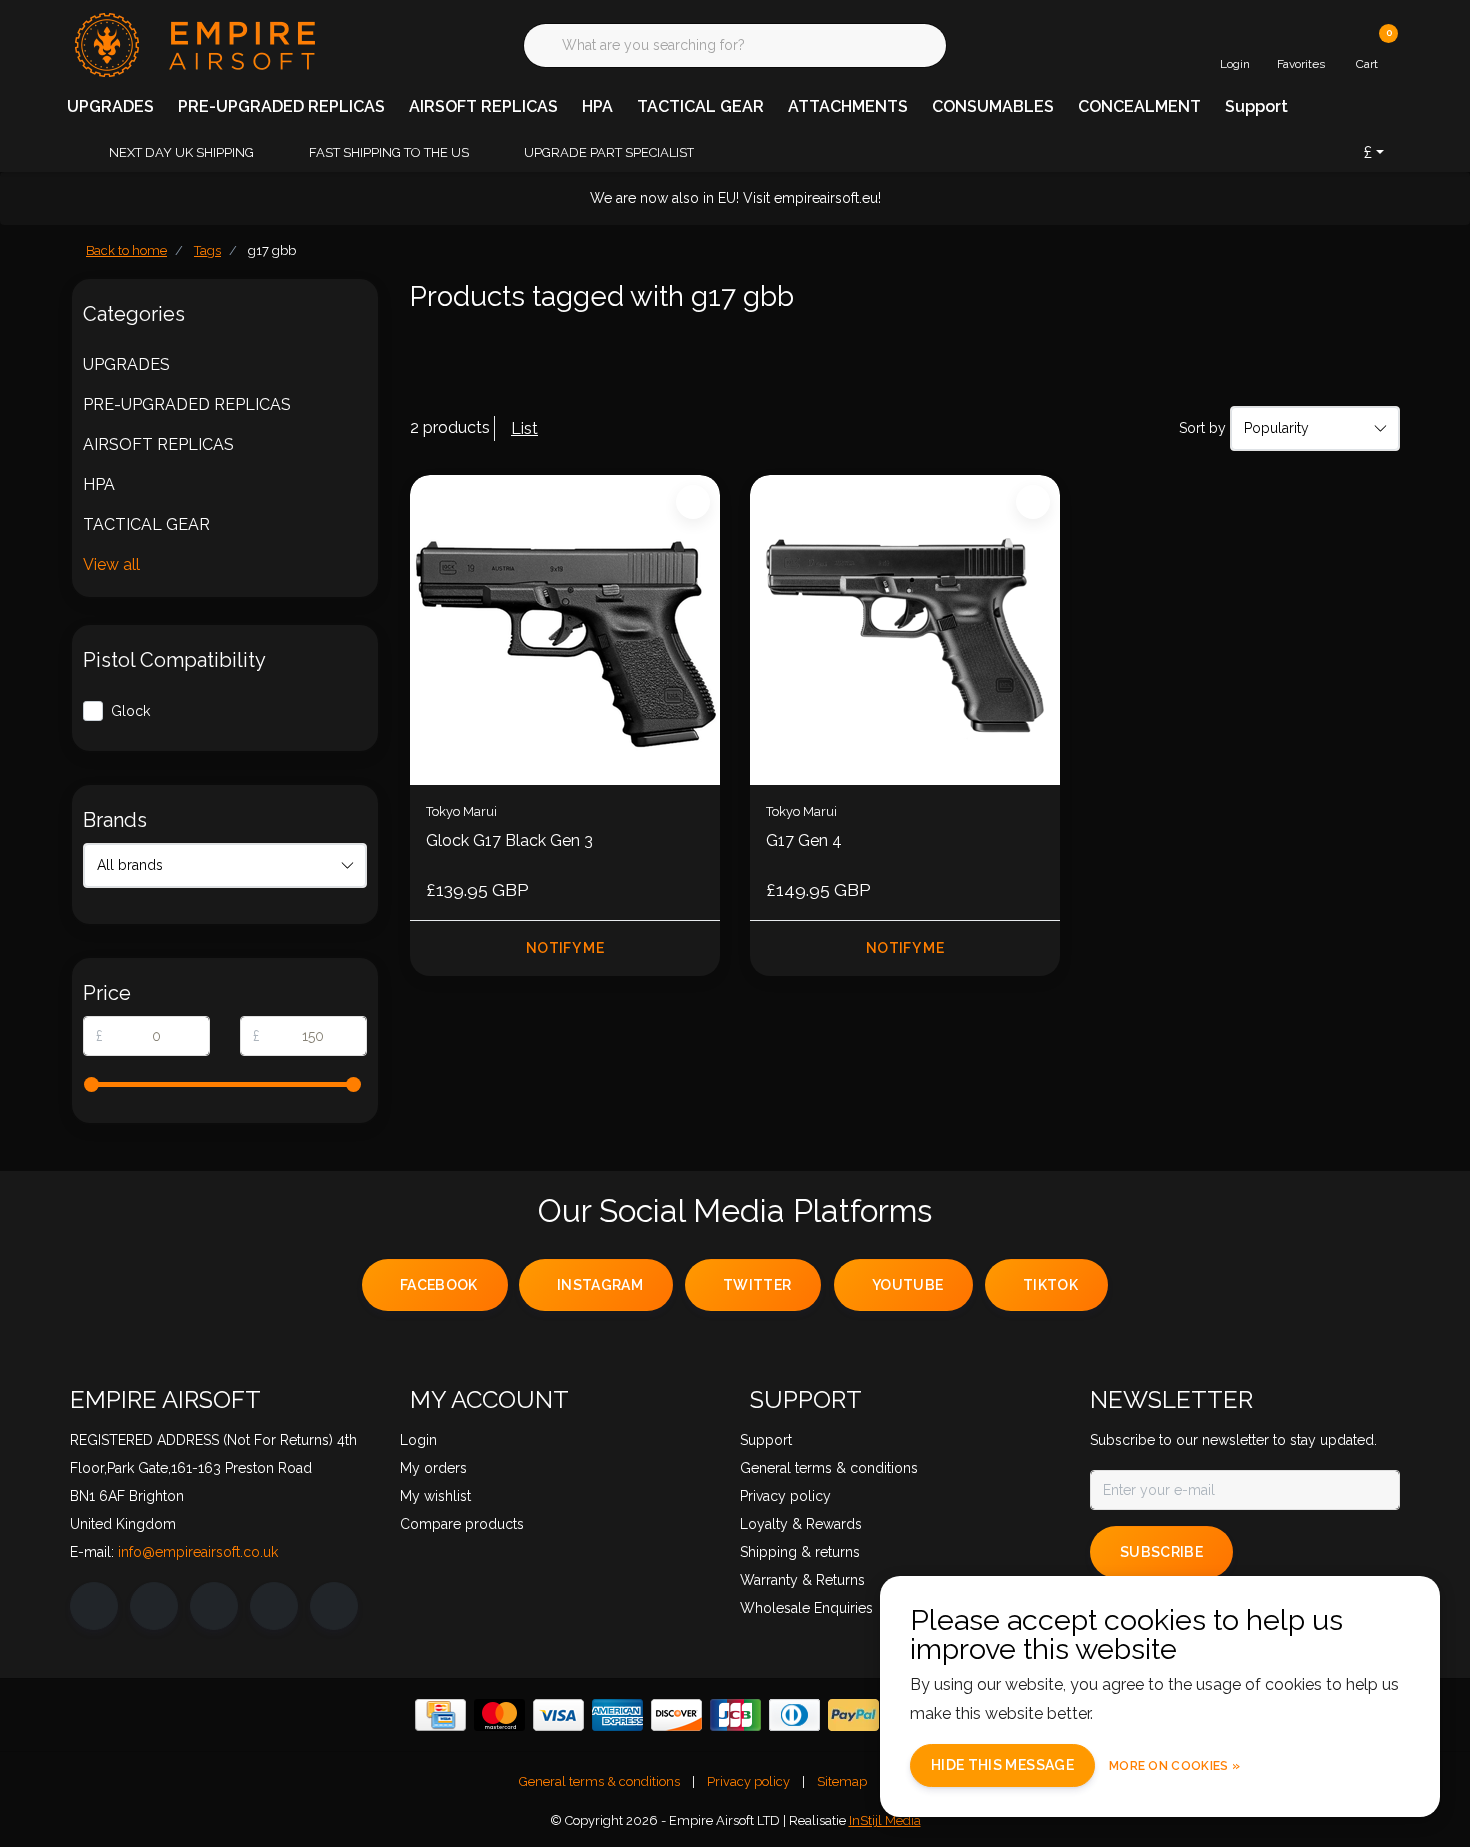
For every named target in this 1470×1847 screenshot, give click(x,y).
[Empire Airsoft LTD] (192, 43)
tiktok (1050, 1285)
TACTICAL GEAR (700, 106)
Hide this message (1002, 1765)
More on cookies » (1174, 1766)
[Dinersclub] (794, 1715)
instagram (600, 1285)
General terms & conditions (599, 1781)
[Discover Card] (676, 1715)
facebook (439, 1285)
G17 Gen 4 (804, 840)
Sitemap (842, 1781)
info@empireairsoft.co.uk (198, 1552)
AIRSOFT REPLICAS (483, 106)
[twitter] (214, 1606)
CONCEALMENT (1139, 106)
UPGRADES (110, 106)
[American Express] (617, 1715)
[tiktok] (334, 1606)
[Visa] (558, 1715)
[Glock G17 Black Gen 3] (565, 630)
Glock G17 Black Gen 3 (509, 840)
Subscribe (1161, 1552)
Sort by (1202, 428)
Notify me (565, 948)
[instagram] (154, 1606)
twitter (757, 1285)
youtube (907, 1285)
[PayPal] (853, 1715)
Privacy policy (748, 1781)
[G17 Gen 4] (905, 630)
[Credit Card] (440, 1715)
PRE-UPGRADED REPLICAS (281, 106)
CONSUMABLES (993, 106)
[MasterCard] (499, 1715)
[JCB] (735, 1715)
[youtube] (274, 1606)
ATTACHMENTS (848, 106)
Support (1256, 106)
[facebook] (94, 1606)
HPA (597, 106)
